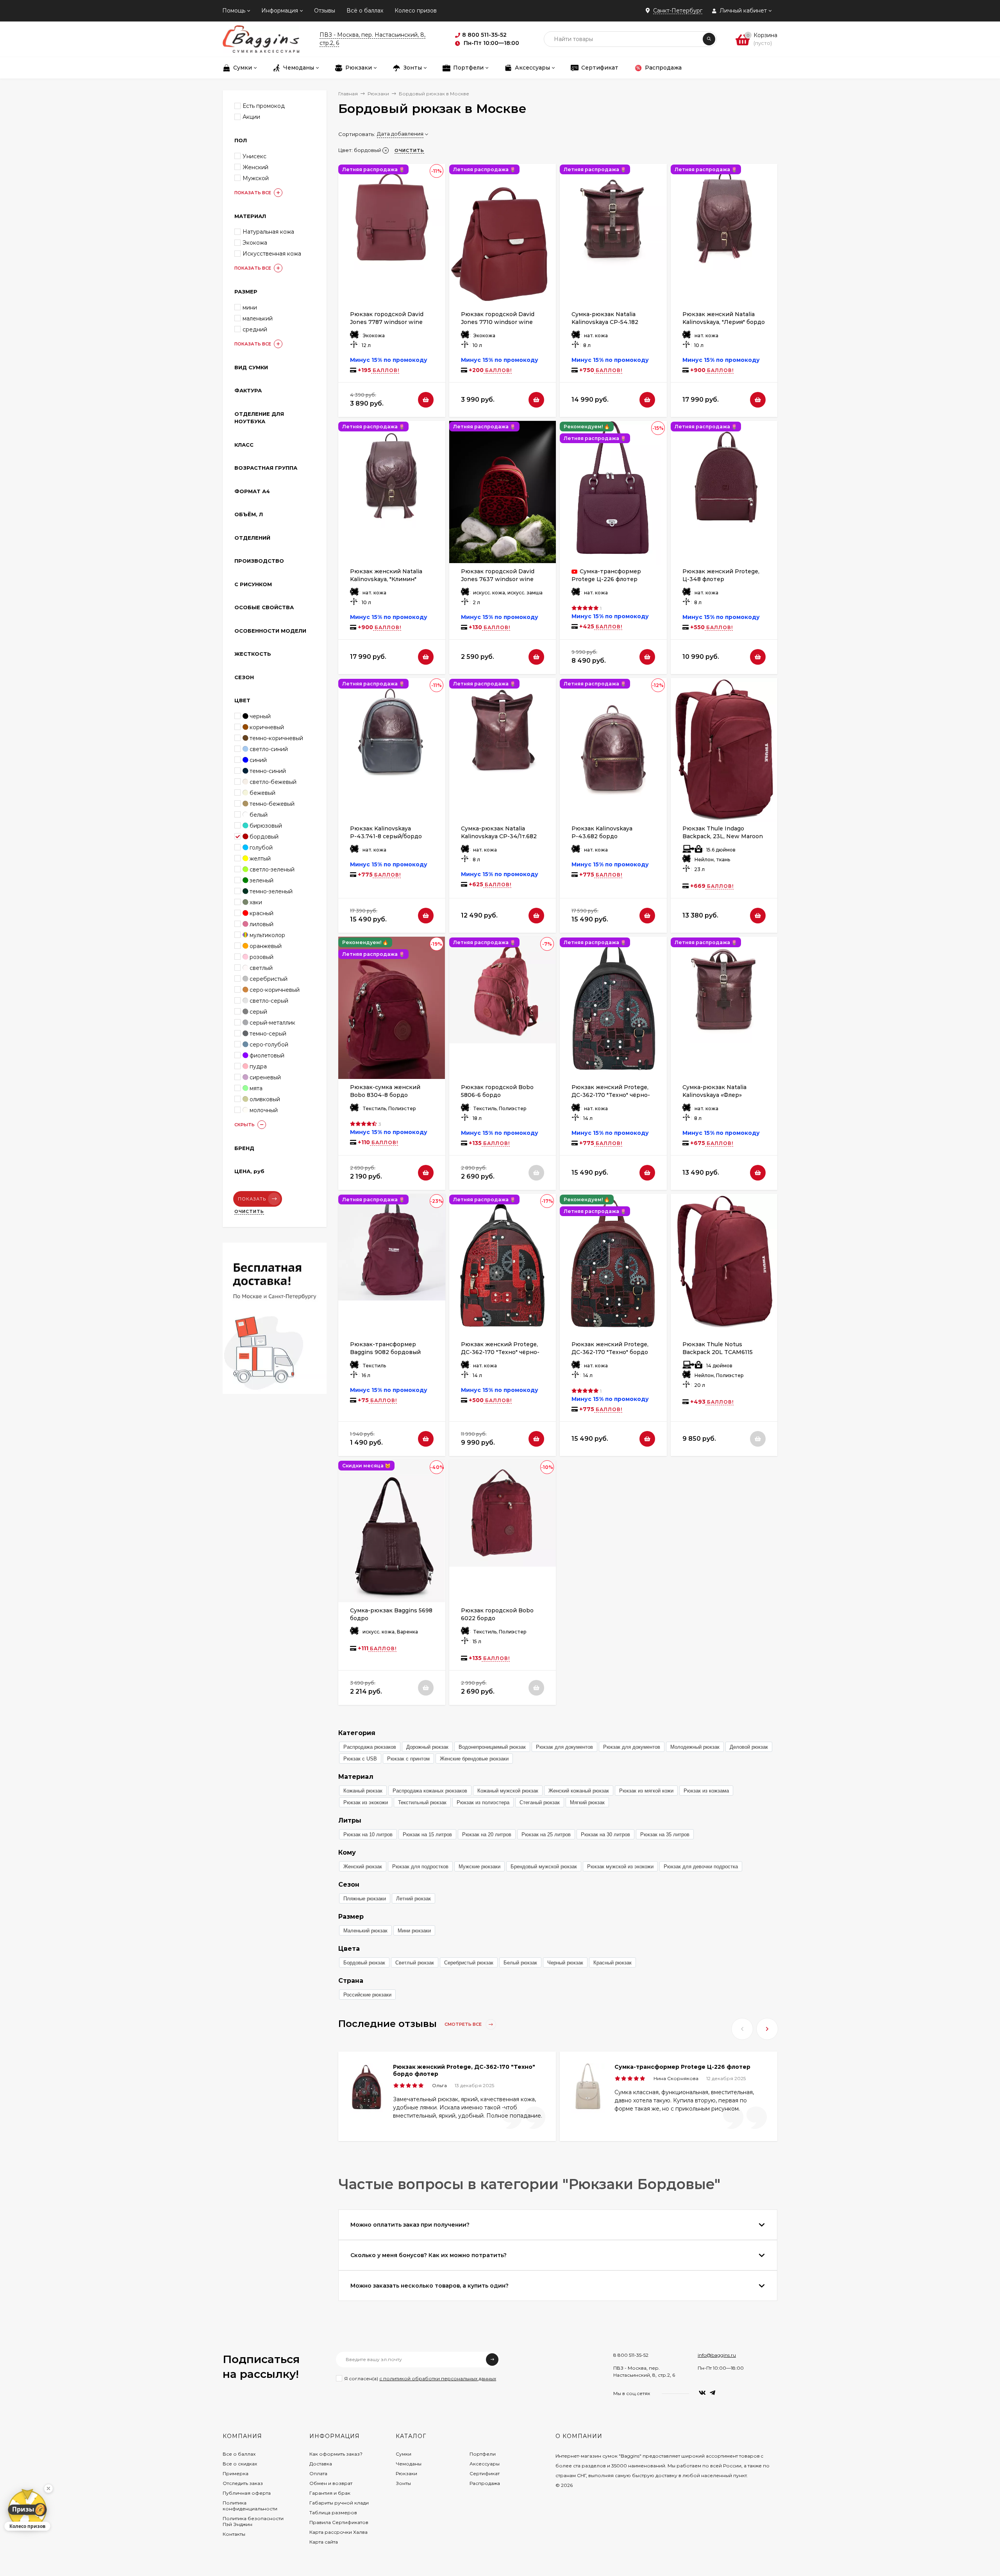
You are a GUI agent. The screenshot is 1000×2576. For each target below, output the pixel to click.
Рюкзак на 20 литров (487, 1835)
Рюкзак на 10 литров (368, 1835)
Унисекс (254, 156)
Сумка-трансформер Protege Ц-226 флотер (682, 2067)
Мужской (256, 178)
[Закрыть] (48, 2488)
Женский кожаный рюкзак (579, 1791)
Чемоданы (409, 2464)
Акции (251, 117)
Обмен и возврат (331, 2483)
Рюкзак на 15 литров (427, 1835)
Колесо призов (416, 11)
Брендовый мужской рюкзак (544, 1867)
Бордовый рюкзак (364, 1963)
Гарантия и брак (330, 2493)
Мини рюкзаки (414, 1931)
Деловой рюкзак (749, 1747)
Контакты (234, 2534)
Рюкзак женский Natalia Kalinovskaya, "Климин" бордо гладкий (386, 579)
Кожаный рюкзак (363, 1791)
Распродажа (485, 2483)
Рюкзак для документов (564, 1747)
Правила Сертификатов (339, 2522)
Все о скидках (240, 2464)
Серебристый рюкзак (469, 1963)
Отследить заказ (243, 2483)
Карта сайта (324, 2542)
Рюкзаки (378, 94)
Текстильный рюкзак (422, 1802)
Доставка (321, 2464)
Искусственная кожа (272, 254)
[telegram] (712, 2393)
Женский (255, 167)
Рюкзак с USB (360, 1759)
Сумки (404, 2454)
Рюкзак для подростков (420, 1867)
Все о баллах (239, 2454)
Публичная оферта (247, 2493)
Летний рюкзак (413, 1899)
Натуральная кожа (268, 232)
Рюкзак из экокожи (366, 1802)
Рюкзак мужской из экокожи (620, 1867)
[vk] (702, 2393)
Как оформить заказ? (336, 2454)
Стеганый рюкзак (540, 1802)
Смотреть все (464, 2024)
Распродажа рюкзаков (370, 1747)
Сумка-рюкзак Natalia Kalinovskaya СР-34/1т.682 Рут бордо (499, 836)
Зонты (403, 2483)
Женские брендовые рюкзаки (474, 1759)
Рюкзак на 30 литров (605, 1835)
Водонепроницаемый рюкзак (492, 1747)
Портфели (483, 2454)
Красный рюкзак (612, 1963)
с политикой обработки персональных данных (438, 2378)
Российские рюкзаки (367, 1995)
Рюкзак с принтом (408, 1759)
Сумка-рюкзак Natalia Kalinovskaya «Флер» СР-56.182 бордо (714, 1095)
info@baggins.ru (717, 2355)
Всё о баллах (365, 11)
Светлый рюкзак (415, 1963)
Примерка (236, 2473)
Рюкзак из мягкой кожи (646, 1791)
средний (255, 329)
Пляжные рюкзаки (365, 1899)
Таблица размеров (333, 2512)
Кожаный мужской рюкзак (508, 1791)
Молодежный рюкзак (695, 1747)
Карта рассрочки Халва (338, 2532)
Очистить (249, 1211)
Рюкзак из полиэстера (483, 1802)
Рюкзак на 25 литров (546, 1835)
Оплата (318, 2473)
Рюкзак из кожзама (706, 1791)
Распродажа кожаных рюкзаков (430, 1791)
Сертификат (485, 2473)
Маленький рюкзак (365, 1931)
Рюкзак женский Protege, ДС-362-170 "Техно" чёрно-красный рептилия (500, 1352)
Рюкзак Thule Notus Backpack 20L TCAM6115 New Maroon (718, 1352)
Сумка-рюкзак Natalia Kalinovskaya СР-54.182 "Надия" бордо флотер (605, 322)
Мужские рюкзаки (479, 1867)
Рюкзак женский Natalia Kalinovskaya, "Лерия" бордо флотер (724, 322)
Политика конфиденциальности (250, 2506)
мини (250, 308)
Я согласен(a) (420, 2378)
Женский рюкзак (363, 1867)
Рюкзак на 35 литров (665, 1835)
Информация (280, 11)
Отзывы (325, 11)
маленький (258, 318)
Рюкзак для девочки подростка (701, 1867)
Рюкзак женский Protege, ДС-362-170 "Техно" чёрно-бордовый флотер (611, 1095)
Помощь (234, 11)
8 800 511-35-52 (631, 2355)
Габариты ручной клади (339, 2503)
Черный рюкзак (565, 1963)
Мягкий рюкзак (587, 1802)
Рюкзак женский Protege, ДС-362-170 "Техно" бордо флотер (610, 1352)
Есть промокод (264, 106)
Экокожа (255, 243)
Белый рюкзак (520, 1963)
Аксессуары (485, 2464)
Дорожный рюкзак (427, 1747)
